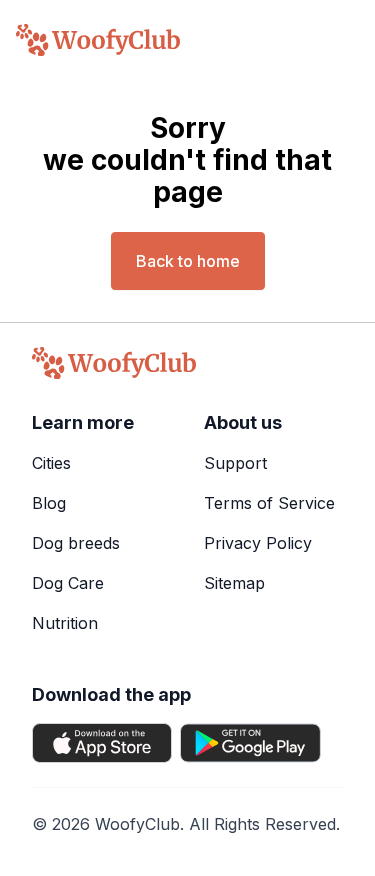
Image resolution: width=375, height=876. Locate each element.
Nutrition (65, 623)
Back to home (188, 261)
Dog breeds (76, 543)
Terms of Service (269, 503)
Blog (49, 503)
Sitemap (234, 583)
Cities (51, 463)
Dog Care (68, 583)
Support (235, 463)
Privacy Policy (258, 543)
